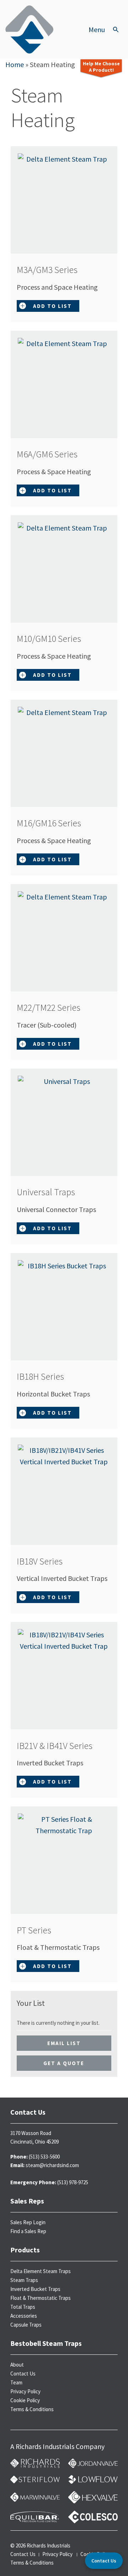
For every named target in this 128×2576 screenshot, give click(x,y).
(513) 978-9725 (73, 2182)
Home (15, 64)
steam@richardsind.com (52, 2165)
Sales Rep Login (28, 2222)
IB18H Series (46, 1376)
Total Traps (23, 2307)
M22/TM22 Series (55, 1007)
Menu (97, 30)
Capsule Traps (26, 2325)
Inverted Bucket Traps (35, 2289)
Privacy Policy (25, 2391)
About (17, 2365)
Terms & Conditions (32, 2409)
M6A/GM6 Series (53, 454)
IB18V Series (46, 1561)
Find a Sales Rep (28, 2231)
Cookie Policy (25, 2400)
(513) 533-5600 (44, 2157)
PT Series (40, 1930)
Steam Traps (24, 2280)
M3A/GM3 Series (53, 270)
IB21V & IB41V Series (61, 1746)
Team (16, 2382)
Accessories (24, 2316)
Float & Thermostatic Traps (41, 2298)
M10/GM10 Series (55, 638)
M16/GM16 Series (55, 823)
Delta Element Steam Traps (41, 2271)
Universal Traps (52, 1192)
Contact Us (23, 2374)
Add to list (52, 306)
